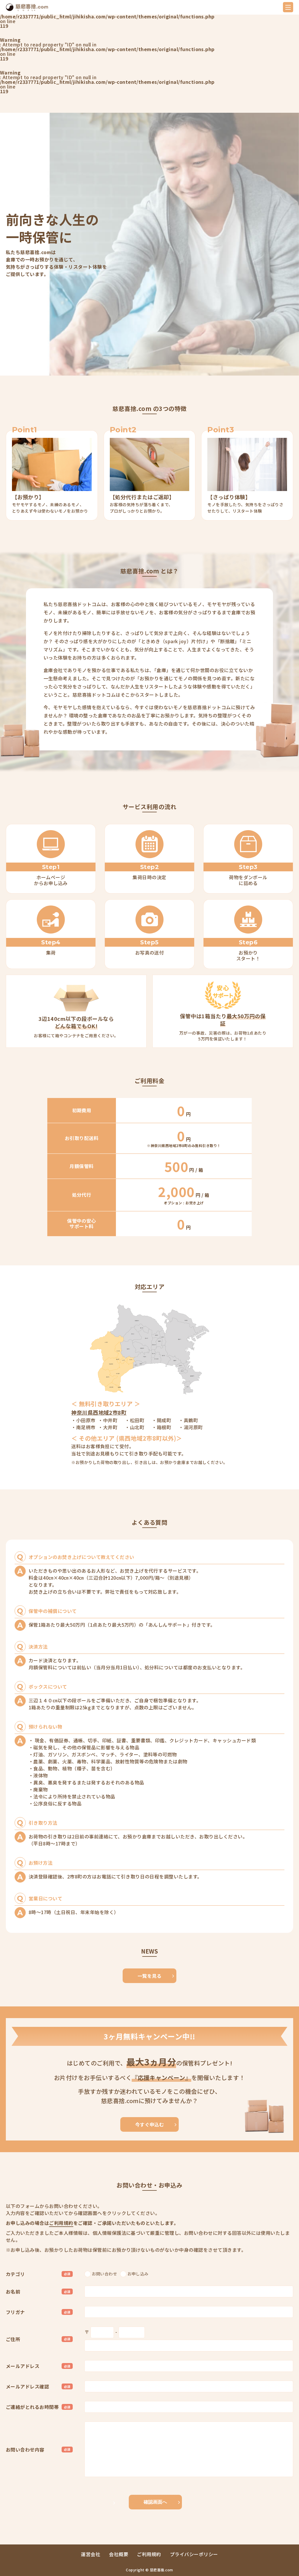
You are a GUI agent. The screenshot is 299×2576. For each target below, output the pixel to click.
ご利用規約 (61, 2223)
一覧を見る (149, 1976)
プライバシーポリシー (194, 2554)
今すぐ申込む (150, 2124)
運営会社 (91, 2554)
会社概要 (119, 2554)
